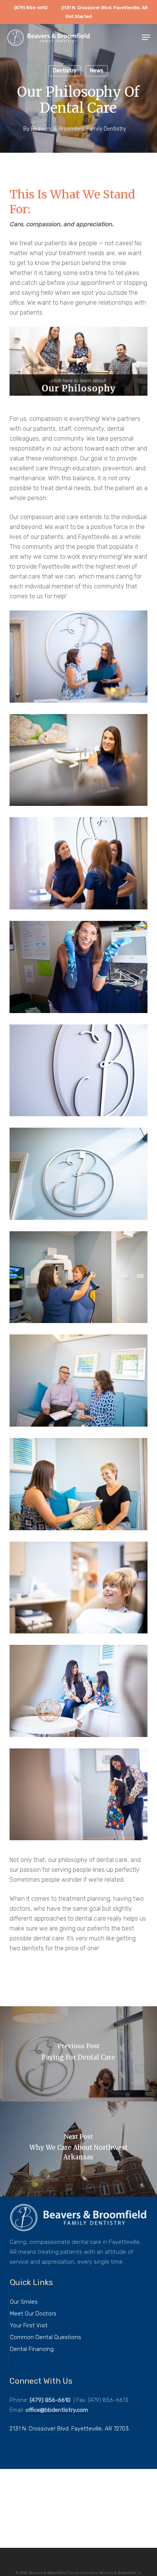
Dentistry (65, 71)
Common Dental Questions (46, 2337)
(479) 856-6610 (50, 2400)
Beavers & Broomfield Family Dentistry (78, 129)
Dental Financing (32, 2349)
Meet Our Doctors (33, 2314)
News (97, 71)
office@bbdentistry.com (57, 2410)
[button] (146, 37)
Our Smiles (24, 2302)
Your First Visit (29, 2325)
